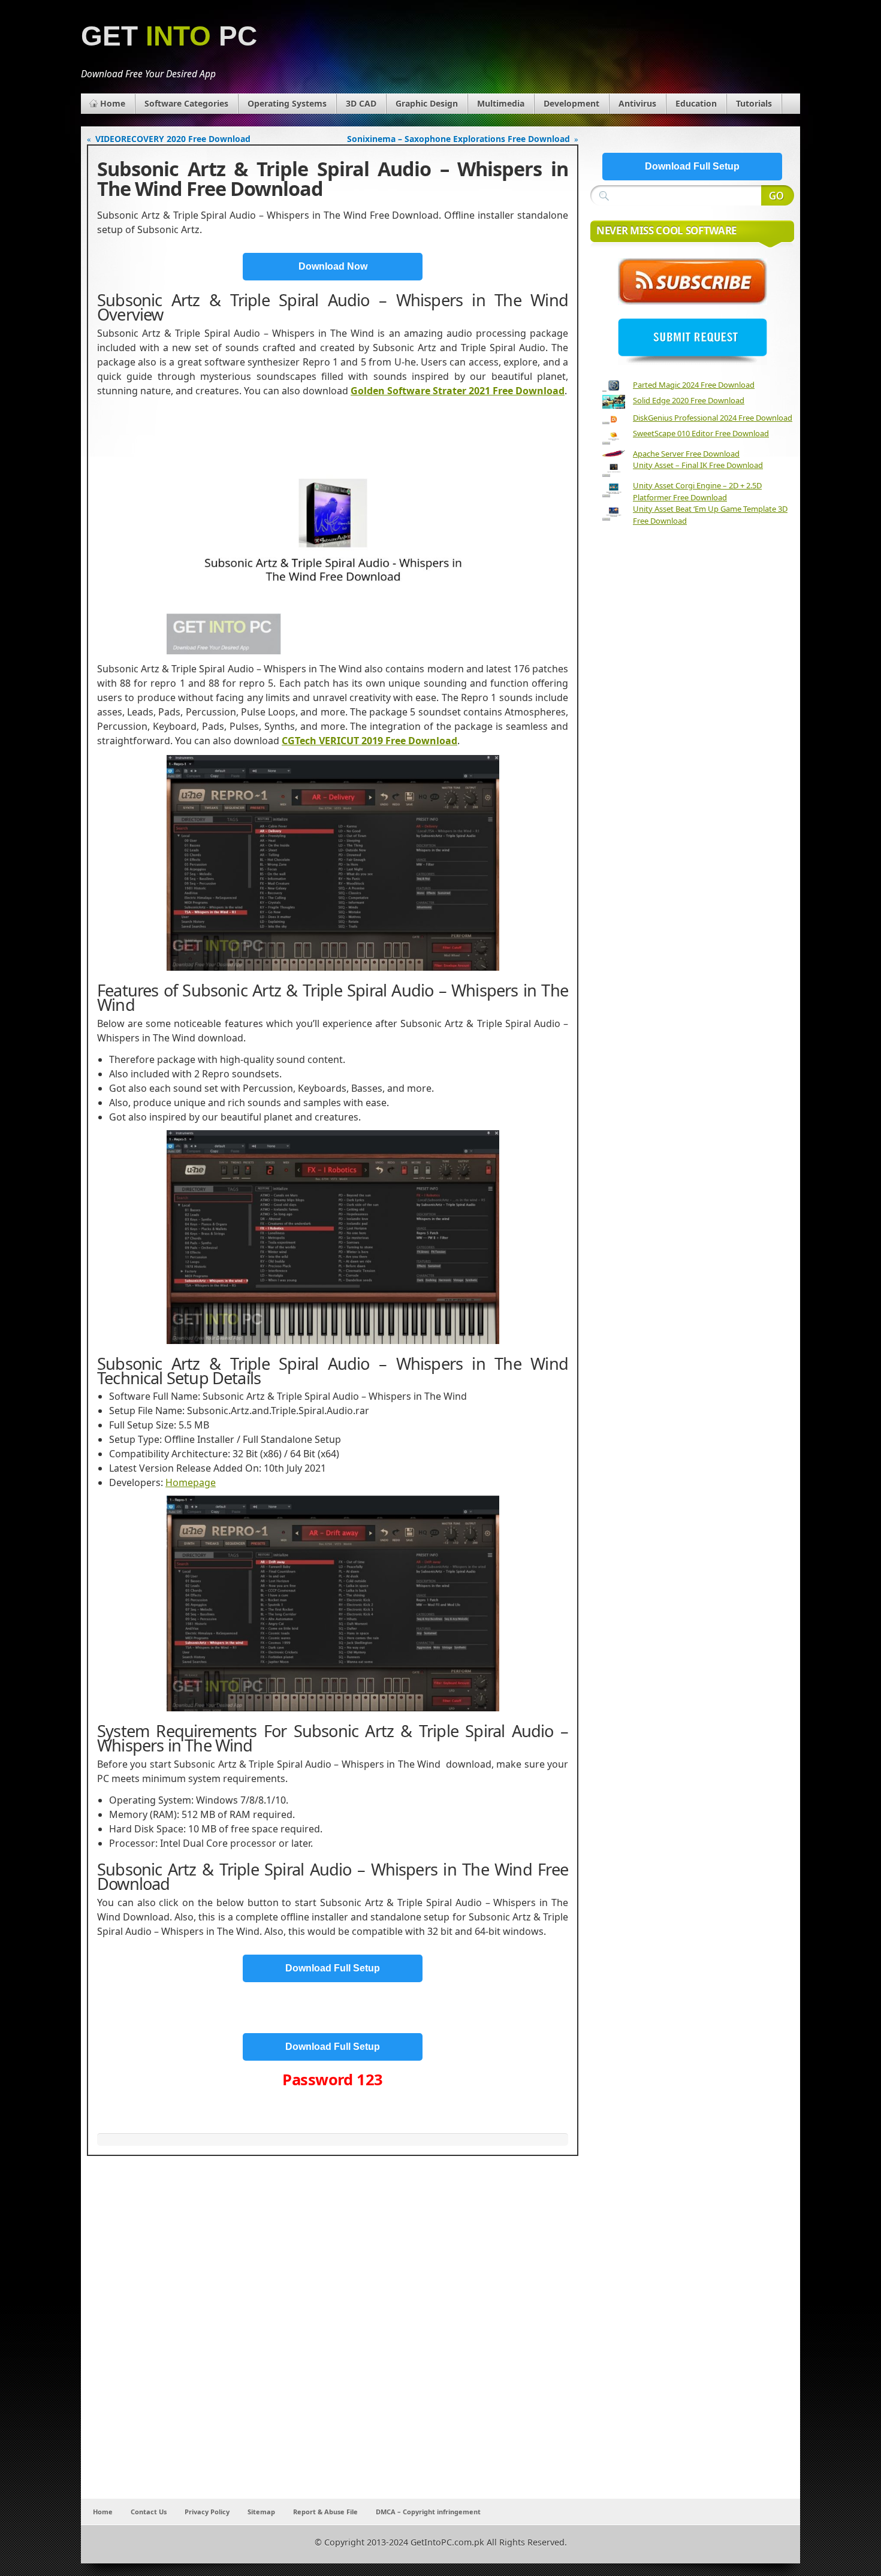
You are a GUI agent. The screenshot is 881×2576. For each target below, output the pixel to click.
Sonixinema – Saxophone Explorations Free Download (458, 139)
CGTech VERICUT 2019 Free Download (369, 741)
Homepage (191, 1482)
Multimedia (501, 103)
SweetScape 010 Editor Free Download (701, 433)
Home (113, 103)
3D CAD (361, 103)
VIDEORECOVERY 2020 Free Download (173, 139)
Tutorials (754, 103)
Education (696, 103)
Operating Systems (287, 103)
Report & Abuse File (325, 2512)
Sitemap (261, 2512)
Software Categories (186, 103)
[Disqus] (333, 2341)
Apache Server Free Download (686, 454)
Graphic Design (427, 103)
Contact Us (149, 2512)
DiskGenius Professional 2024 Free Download (713, 418)
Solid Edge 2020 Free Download (689, 400)
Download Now (333, 266)
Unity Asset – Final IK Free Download (698, 465)
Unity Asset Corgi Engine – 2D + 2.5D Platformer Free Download (697, 491)
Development (571, 103)
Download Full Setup (333, 1968)
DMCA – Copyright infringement (428, 2512)
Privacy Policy (207, 2512)
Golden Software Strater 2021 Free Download (458, 391)
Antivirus (637, 103)
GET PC (169, 36)
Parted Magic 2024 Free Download (694, 385)
